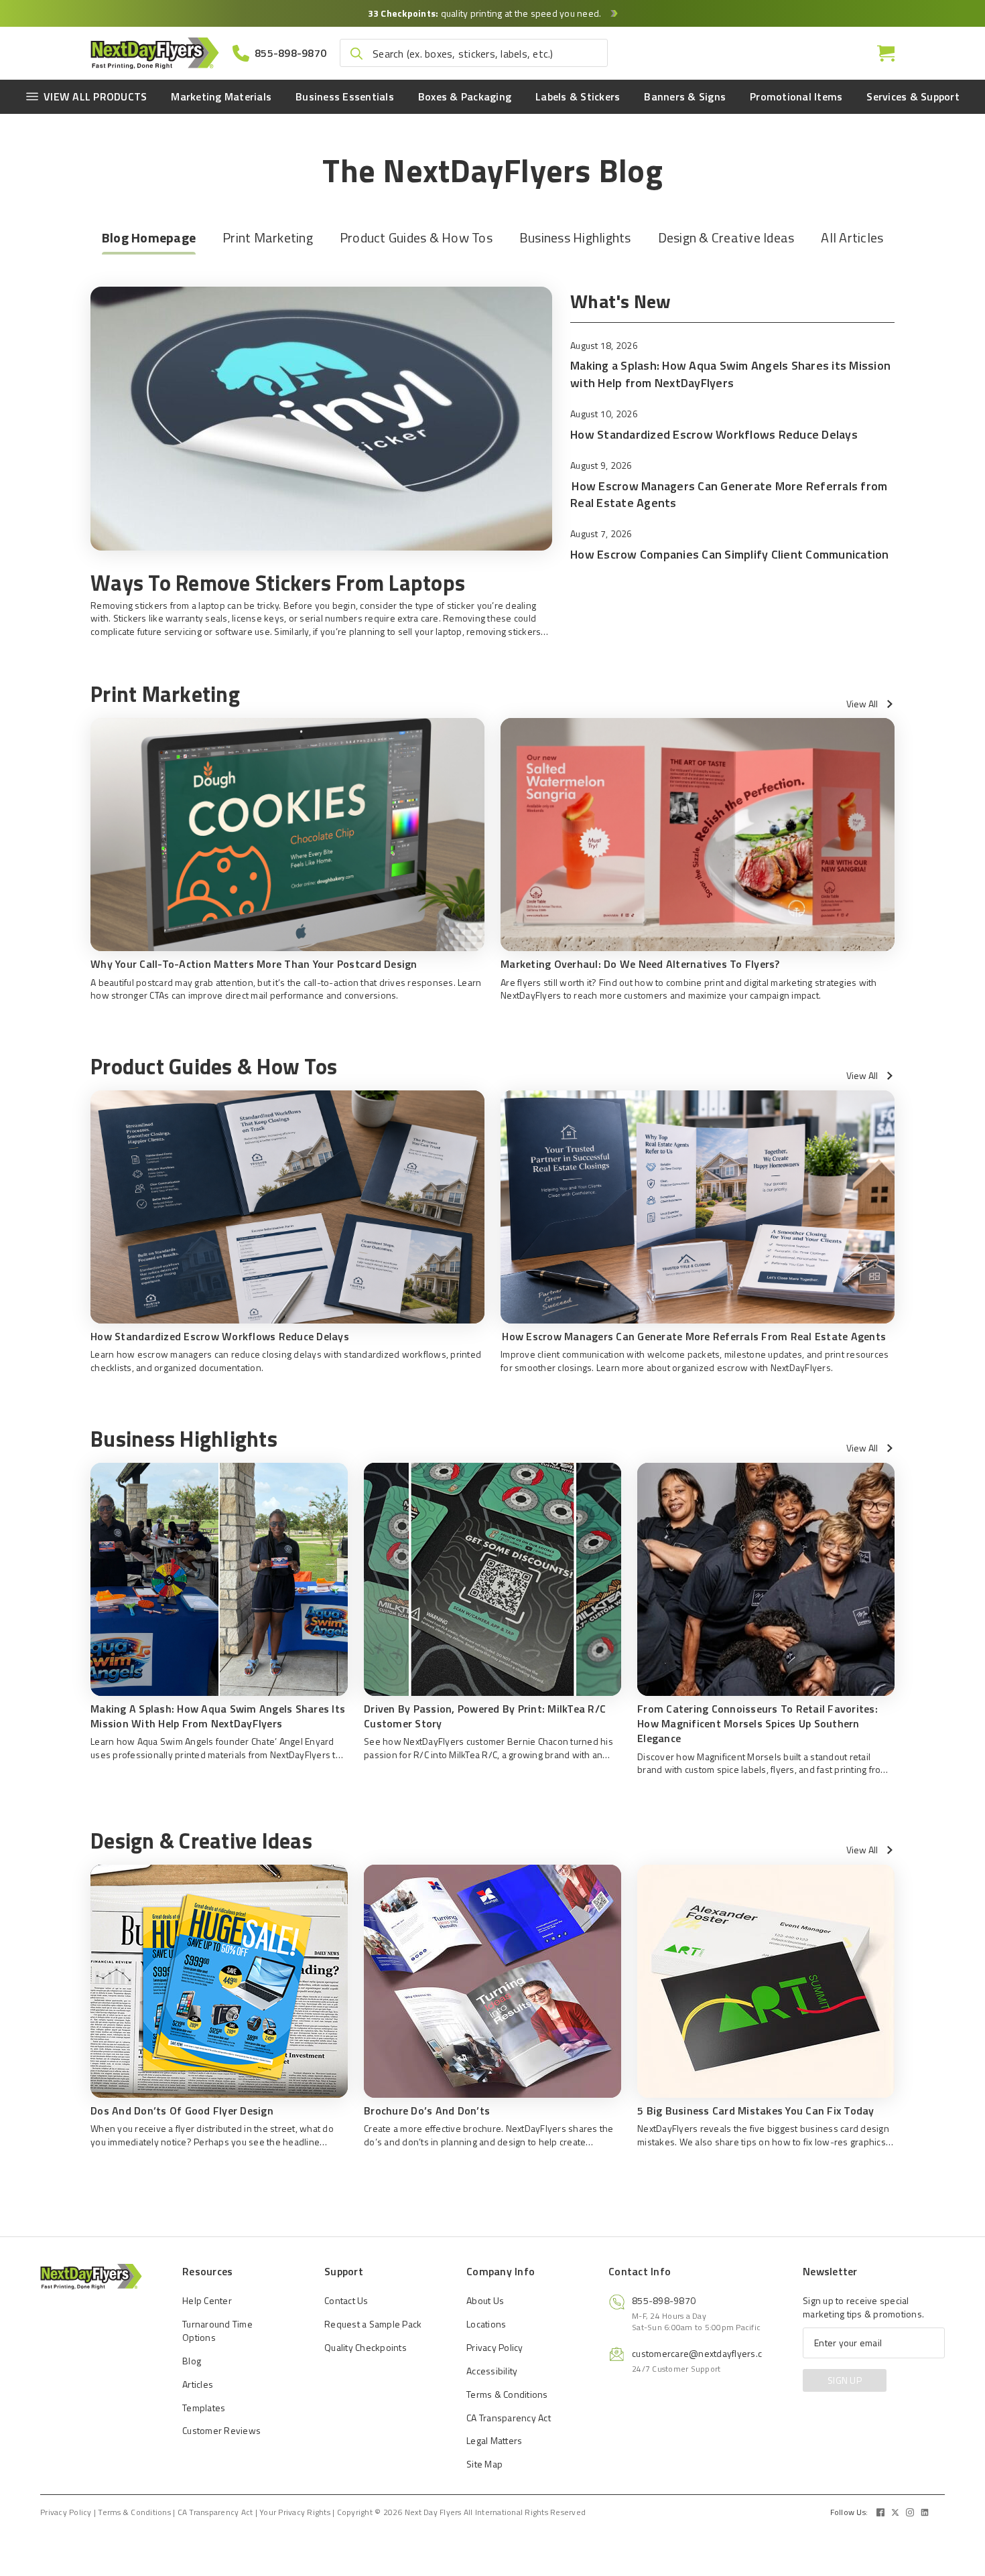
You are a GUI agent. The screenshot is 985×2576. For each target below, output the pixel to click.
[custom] (880, 2512)
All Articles (852, 237)
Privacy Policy (495, 2347)
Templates (204, 2408)
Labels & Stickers (578, 96)
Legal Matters (494, 2440)
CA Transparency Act (509, 2418)
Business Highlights (575, 237)
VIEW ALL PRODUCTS (95, 96)
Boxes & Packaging (465, 96)
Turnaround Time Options (217, 2331)
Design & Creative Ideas (726, 237)
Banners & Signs (685, 96)
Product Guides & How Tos (416, 237)
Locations (486, 2324)
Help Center (207, 2300)
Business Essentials (345, 96)
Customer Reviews (221, 2430)
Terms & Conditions (507, 2394)
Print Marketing (268, 237)
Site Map (484, 2464)
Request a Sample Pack (373, 2324)
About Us (485, 2300)
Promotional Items (796, 96)
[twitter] (895, 2512)
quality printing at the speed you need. (486, 13)
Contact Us (346, 2300)
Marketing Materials (221, 96)
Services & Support (913, 96)
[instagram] (910, 2512)
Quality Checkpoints (366, 2347)
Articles (198, 2384)
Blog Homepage (149, 237)
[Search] (356, 54)
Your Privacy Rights (295, 2512)
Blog (192, 2361)
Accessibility (492, 2371)
